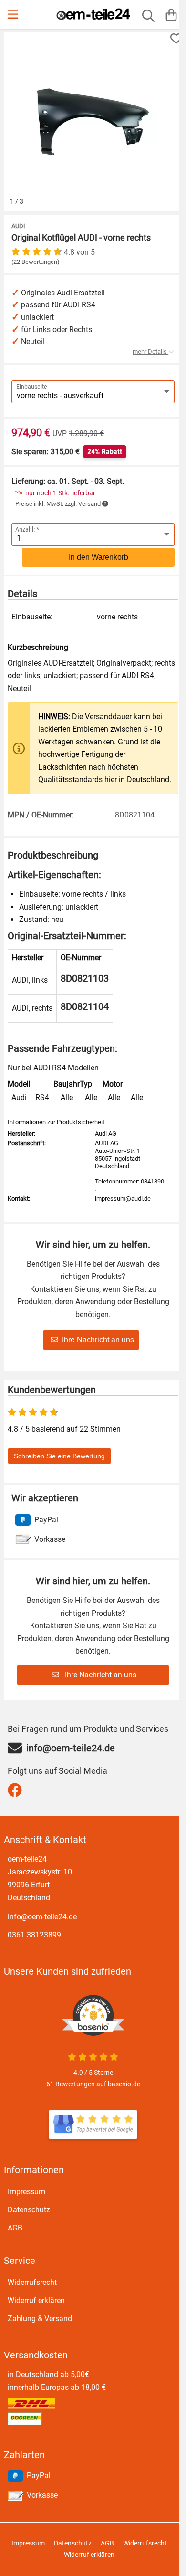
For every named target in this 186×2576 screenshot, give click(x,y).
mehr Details (150, 351)
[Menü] (14, 14)
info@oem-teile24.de (42, 1917)
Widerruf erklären (36, 2300)
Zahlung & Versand (40, 2319)
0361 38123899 (34, 1935)
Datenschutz (29, 2210)
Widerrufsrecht (32, 2282)
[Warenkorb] (171, 14)
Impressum (26, 2192)
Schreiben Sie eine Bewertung (59, 1456)
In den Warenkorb (98, 557)
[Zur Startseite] (93, 14)
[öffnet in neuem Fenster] (93, 2125)
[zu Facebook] (17, 1790)
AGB (15, 2228)
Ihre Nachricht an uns (98, 1340)
